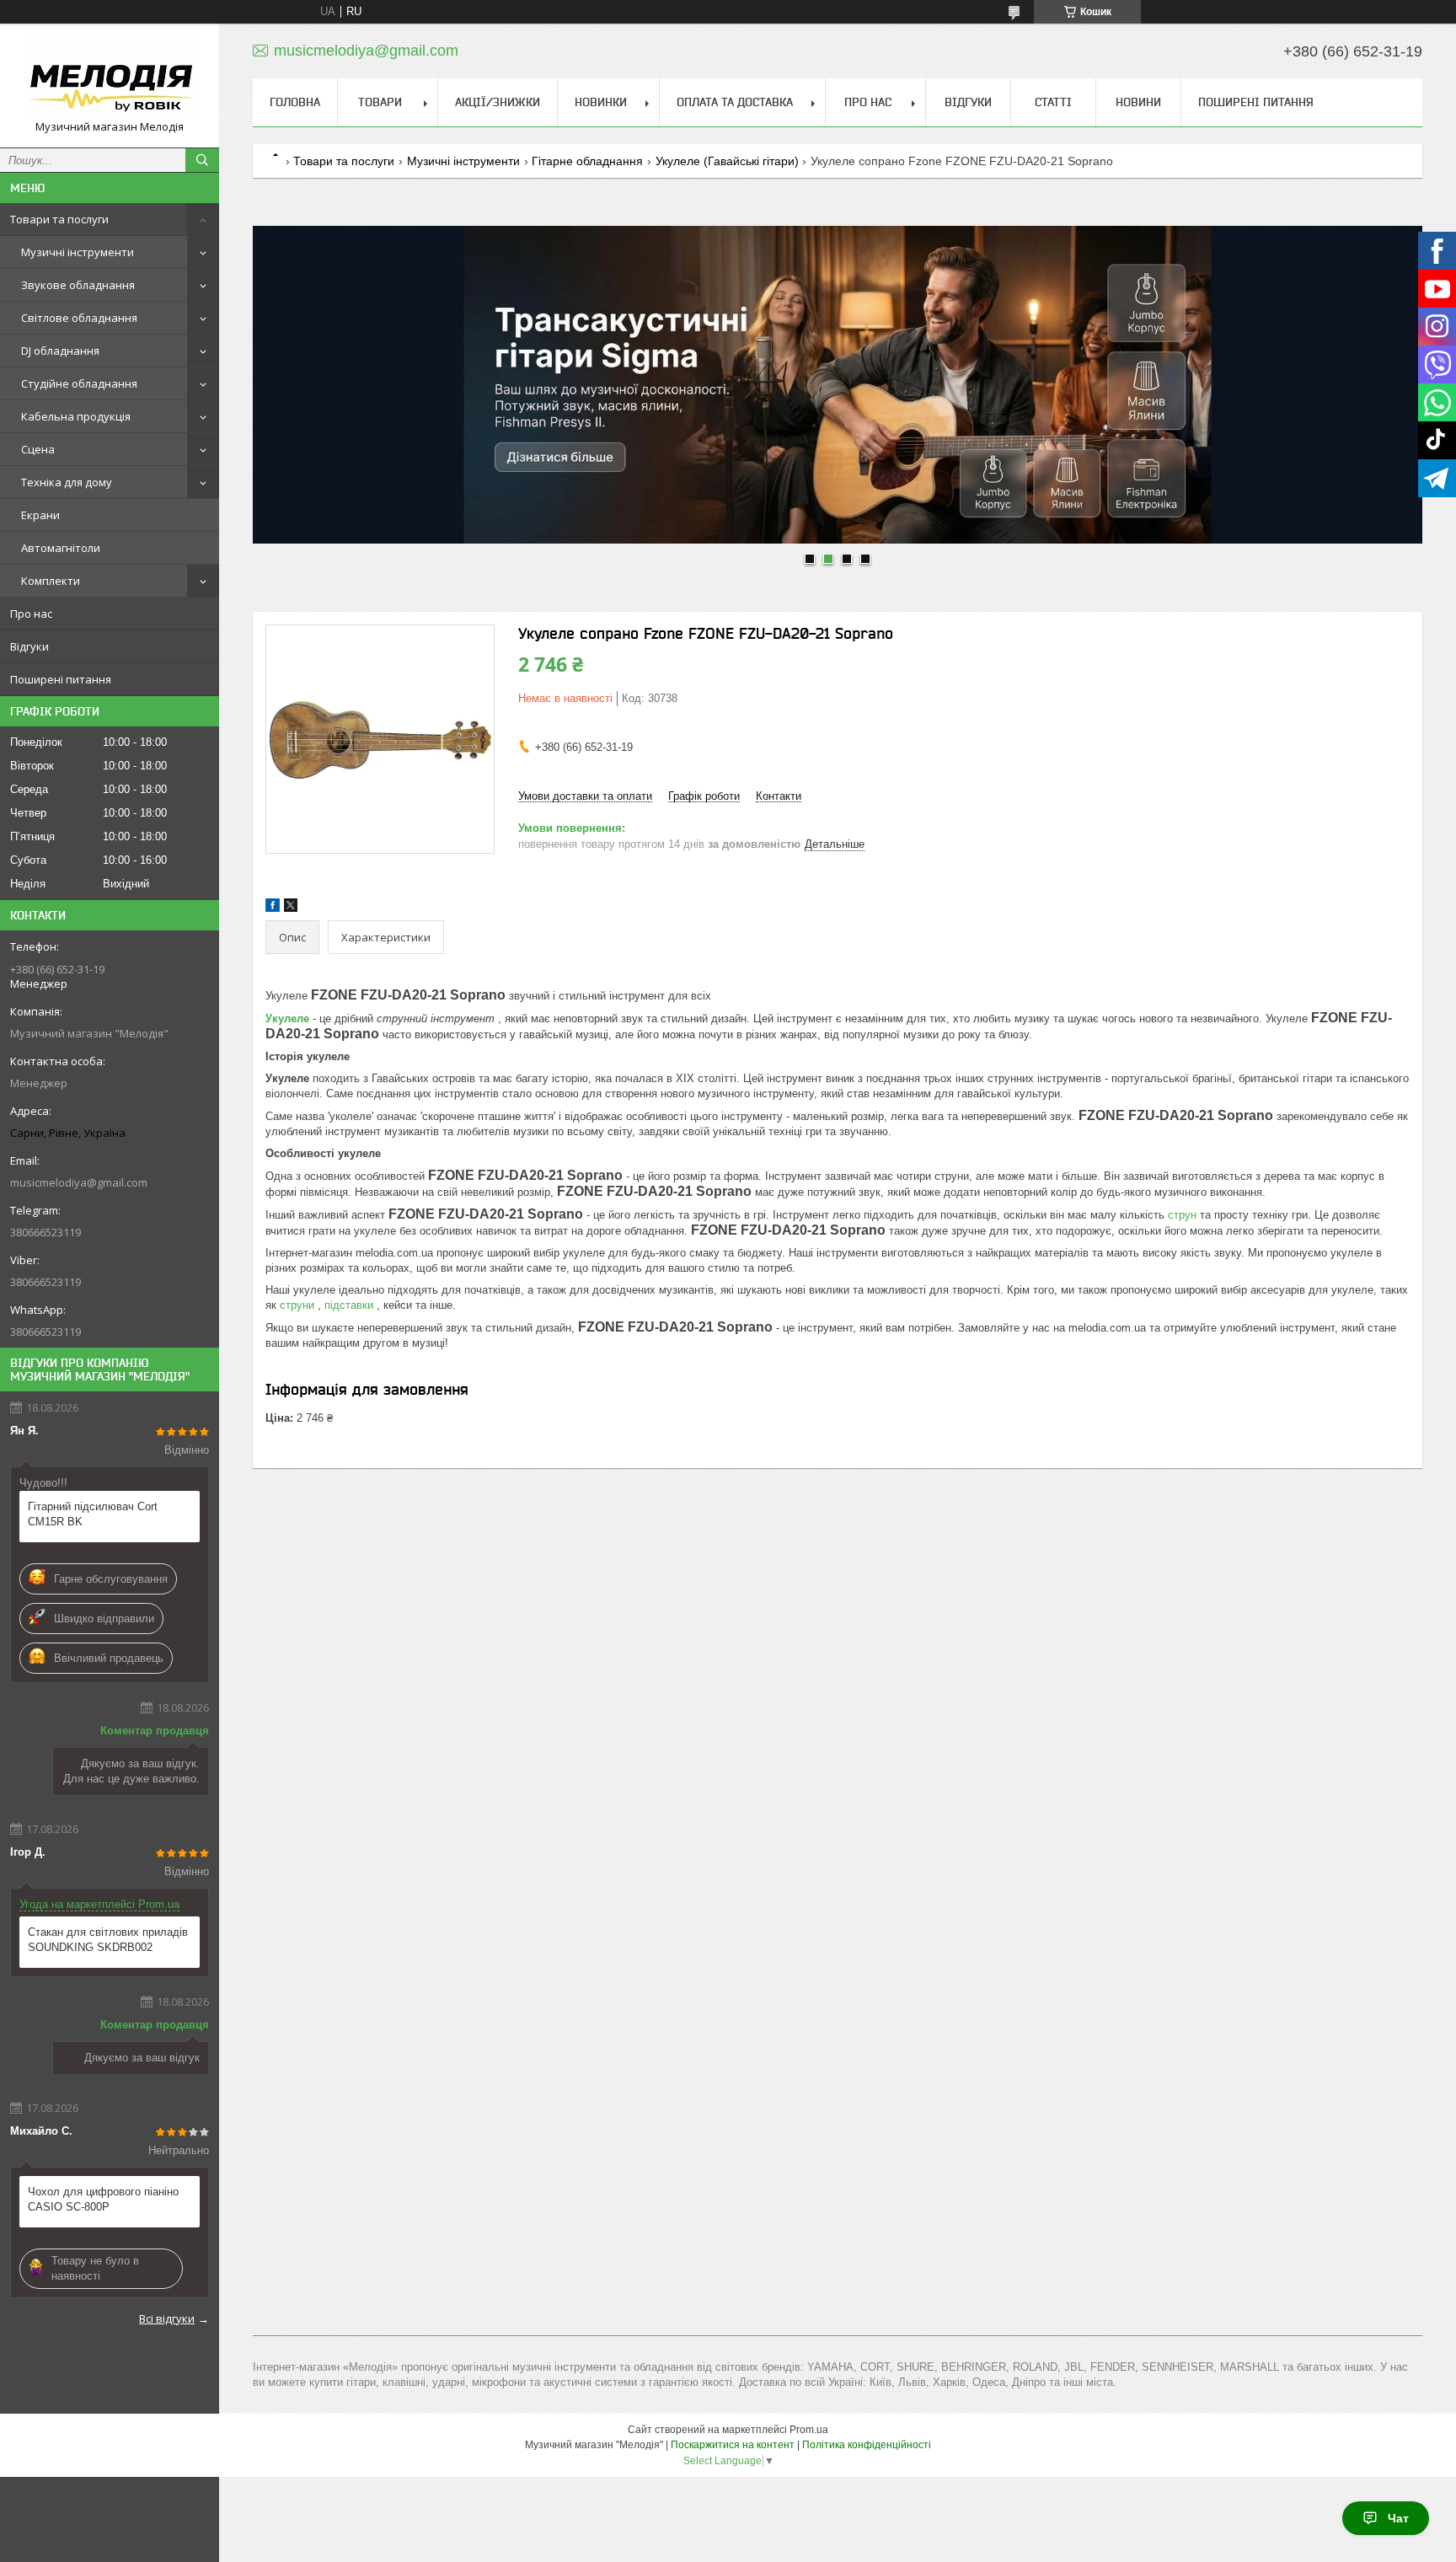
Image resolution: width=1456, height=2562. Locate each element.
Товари (380, 102)
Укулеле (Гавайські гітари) (727, 161)
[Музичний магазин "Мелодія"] (110, 78)
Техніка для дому (67, 482)
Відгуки (29, 646)
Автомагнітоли (61, 548)
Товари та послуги (59, 219)
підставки (351, 1305)
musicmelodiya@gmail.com (79, 1182)
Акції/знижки (498, 102)
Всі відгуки (167, 2318)
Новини (1138, 102)
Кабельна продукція (76, 416)
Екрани (40, 515)
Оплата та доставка (735, 102)
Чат (1398, 2518)
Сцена (38, 449)
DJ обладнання (60, 351)
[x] (291, 908)
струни (299, 1305)
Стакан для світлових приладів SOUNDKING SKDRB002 (108, 1940)
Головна (295, 102)
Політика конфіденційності (867, 2445)
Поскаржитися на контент (733, 2445)
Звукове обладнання (78, 285)
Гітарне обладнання (587, 161)
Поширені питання (61, 679)
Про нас (31, 614)
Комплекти (51, 581)
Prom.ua (809, 2430)
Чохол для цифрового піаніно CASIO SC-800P (103, 2199)
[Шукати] (202, 160)
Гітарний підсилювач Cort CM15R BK (93, 1514)
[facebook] (273, 908)
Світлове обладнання (79, 318)
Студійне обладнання (79, 383)
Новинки (601, 102)
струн (1184, 1215)
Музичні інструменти (78, 252)
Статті (1053, 102)
